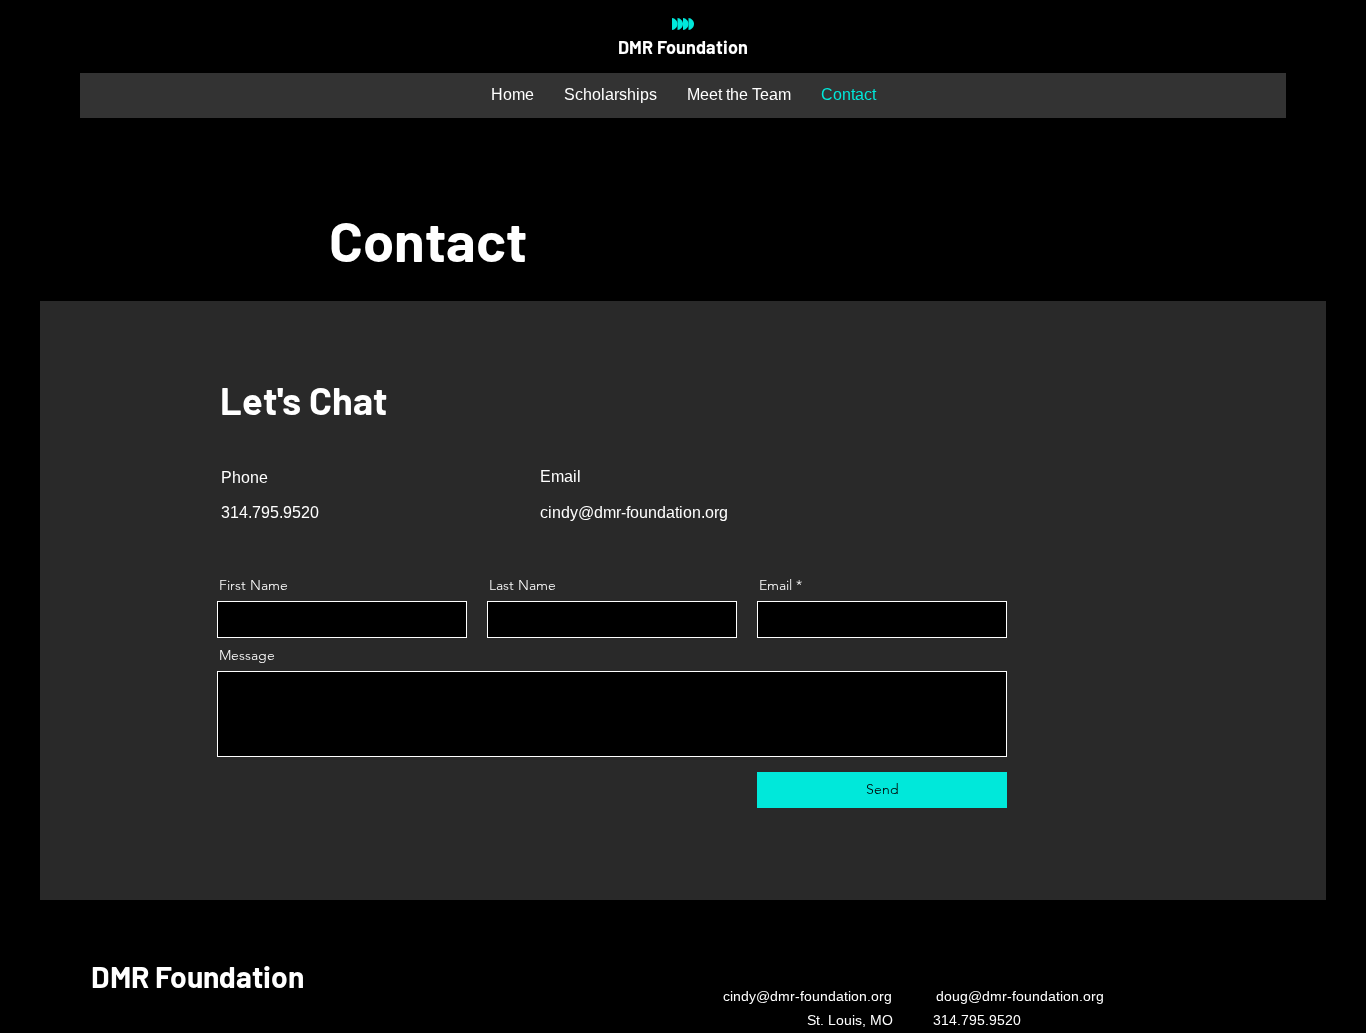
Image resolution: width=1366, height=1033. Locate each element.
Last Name (522, 585)
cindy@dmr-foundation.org (634, 512)
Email (775, 585)
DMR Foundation (683, 47)
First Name (253, 585)
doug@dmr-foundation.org (1020, 996)
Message (247, 655)
